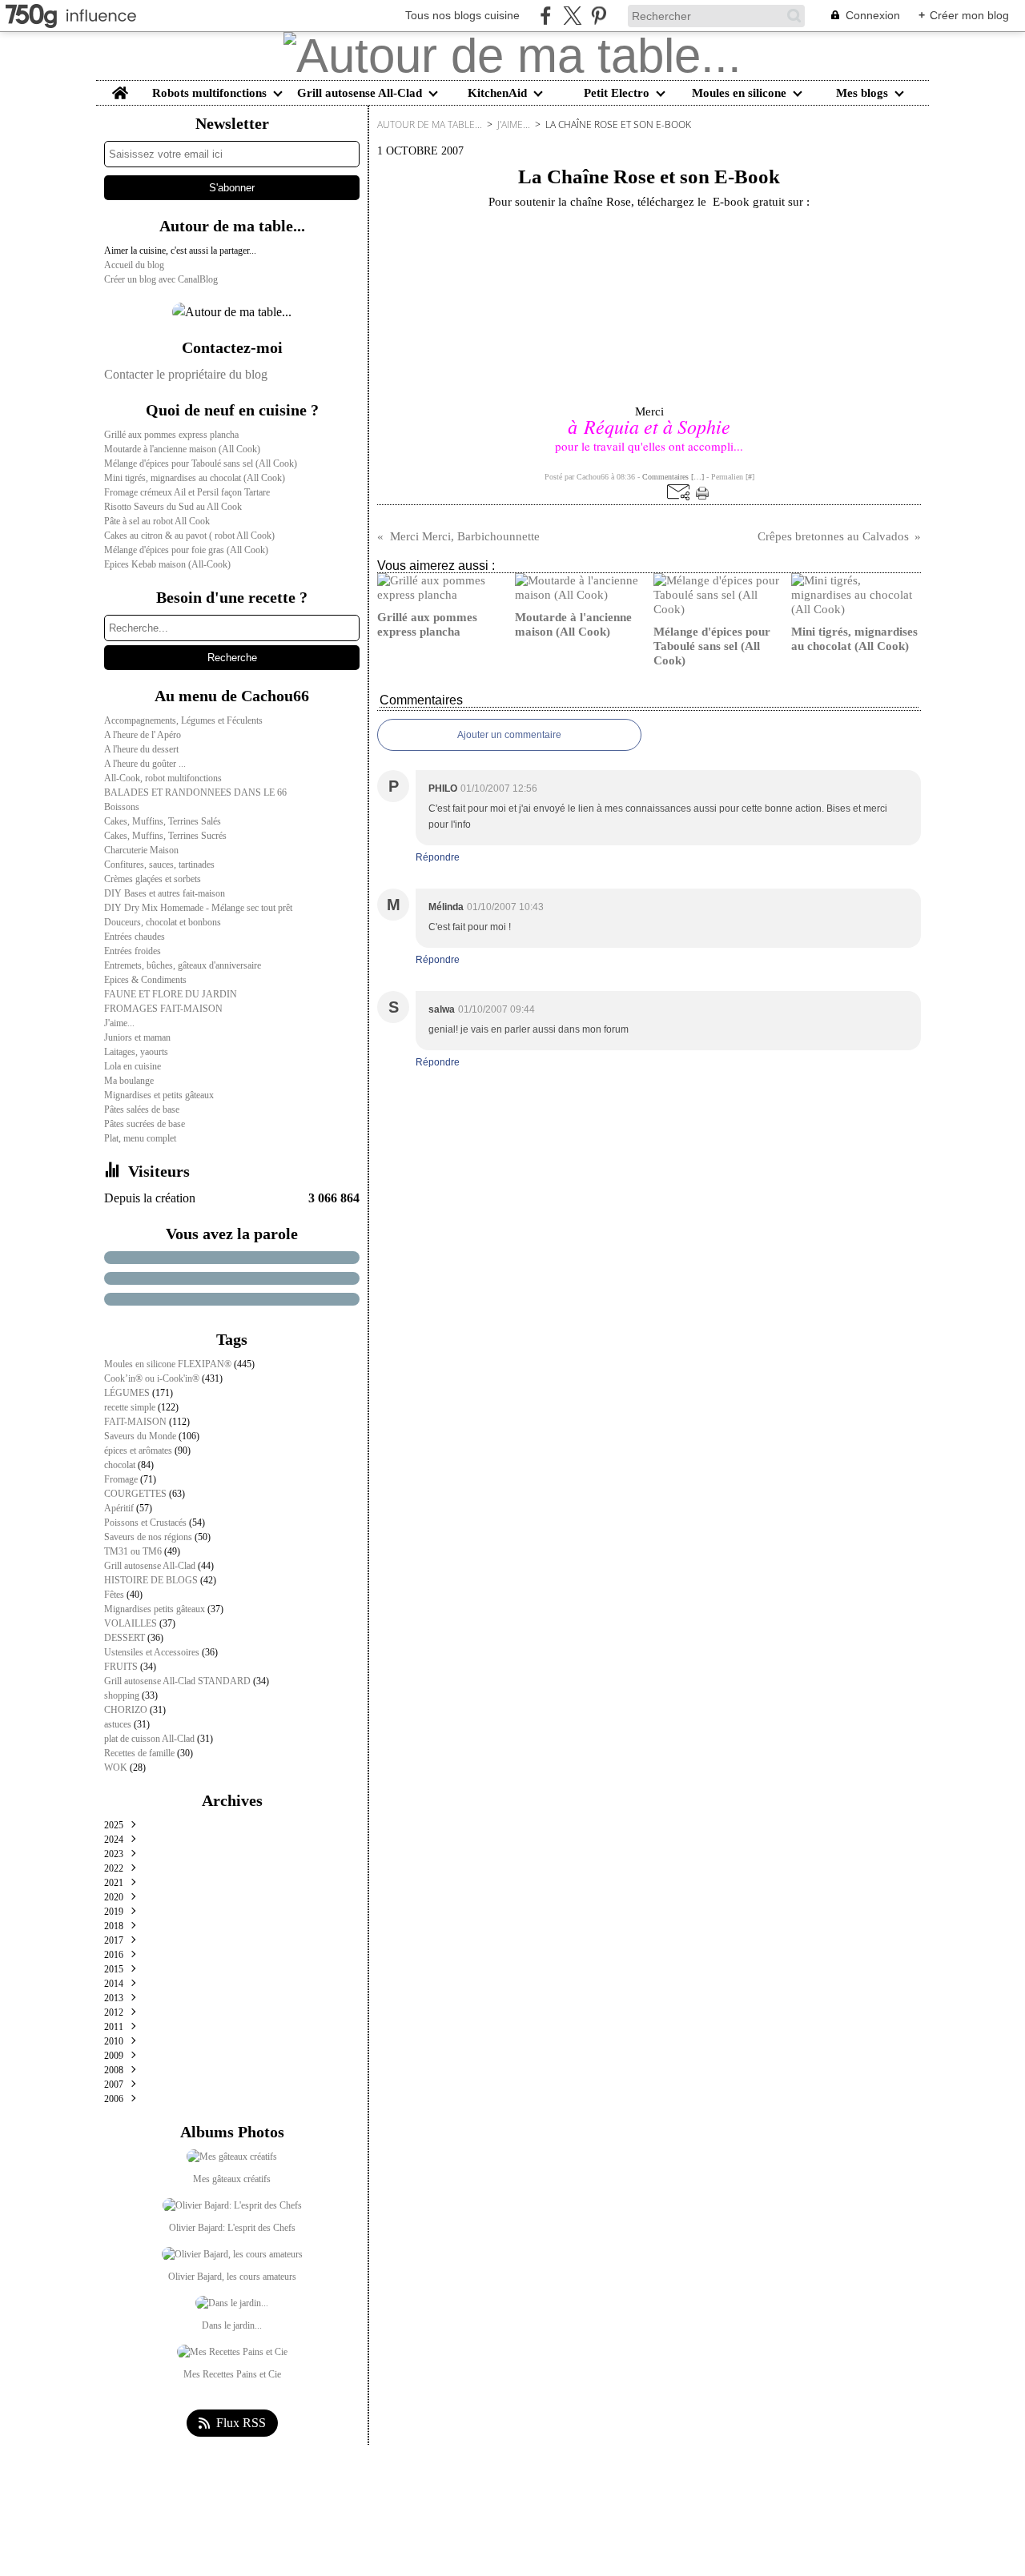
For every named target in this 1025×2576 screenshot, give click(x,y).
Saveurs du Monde (141, 1436)
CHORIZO (127, 1710)
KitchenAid (497, 93)
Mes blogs (862, 93)
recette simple (131, 1407)
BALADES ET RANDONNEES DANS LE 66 (195, 792)
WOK (117, 1767)
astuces (119, 1724)
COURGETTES (137, 1494)
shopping (123, 1695)
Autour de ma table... (430, 124)
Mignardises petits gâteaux (156, 1609)
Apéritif (120, 1508)
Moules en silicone (739, 93)
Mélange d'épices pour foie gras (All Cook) (186, 550)
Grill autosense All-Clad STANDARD (179, 1681)
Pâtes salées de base (142, 1109)
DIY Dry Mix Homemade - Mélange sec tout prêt (198, 908)
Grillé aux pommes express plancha (171, 435)
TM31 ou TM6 (134, 1551)
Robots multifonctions (209, 93)
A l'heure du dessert (141, 749)
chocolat (121, 1465)
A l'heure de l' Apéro (143, 735)
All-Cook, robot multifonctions (163, 778)
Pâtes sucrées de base (145, 1124)
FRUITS (122, 1667)
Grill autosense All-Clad (360, 93)
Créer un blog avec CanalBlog (161, 279)
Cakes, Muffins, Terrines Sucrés (165, 836)
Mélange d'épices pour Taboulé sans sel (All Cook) (201, 463)
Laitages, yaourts (136, 1052)
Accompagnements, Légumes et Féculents (183, 720)
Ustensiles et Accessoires (153, 1652)
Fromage (122, 1479)
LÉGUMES (128, 1393)
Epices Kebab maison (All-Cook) (167, 564)
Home (120, 87)
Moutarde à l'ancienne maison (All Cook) (182, 449)
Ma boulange (129, 1081)
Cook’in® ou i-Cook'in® (153, 1378)
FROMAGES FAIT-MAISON (163, 1009)
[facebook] (546, 16)
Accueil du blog (134, 265)
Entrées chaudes (135, 937)
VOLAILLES (132, 1623)
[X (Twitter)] (572, 16)
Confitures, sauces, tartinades (159, 865)
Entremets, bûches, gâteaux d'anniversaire (183, 965)
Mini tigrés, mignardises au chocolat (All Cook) (195, 478)
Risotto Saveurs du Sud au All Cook (173, 507)
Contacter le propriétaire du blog (186, 374)
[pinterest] (599, 16)
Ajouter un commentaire (509, 735)
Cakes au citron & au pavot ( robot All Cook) (189, 536)
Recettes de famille (141, 1753)
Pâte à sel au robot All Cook (157, 521)
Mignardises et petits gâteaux (159, 1095)
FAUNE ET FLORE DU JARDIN (171, 994)
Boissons (122, 807)
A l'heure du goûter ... (145, 764)
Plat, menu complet (140, 1138)
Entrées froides (133, 951)
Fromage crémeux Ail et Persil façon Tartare (187, 492)
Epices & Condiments (145, 980)
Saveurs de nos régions (149, 1537)
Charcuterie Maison (141, 850)
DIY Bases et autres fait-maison (165, 893)
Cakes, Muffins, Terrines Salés (163, 821)
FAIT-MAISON (137, 1422)
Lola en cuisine (133, 1066)
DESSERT (126, 1638)
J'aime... (119, 1023)
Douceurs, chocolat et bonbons (163, 922)
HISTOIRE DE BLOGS (152, 1580)
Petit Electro (617, 93)
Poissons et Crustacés (147, 1523)
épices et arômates (139, 1451)
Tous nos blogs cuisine (462, 15)
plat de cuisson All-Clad (151, 1739)
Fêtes (115, 1595)
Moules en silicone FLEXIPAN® (169, 1364)
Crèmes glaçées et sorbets (153, 879)
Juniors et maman (137, 1037)
